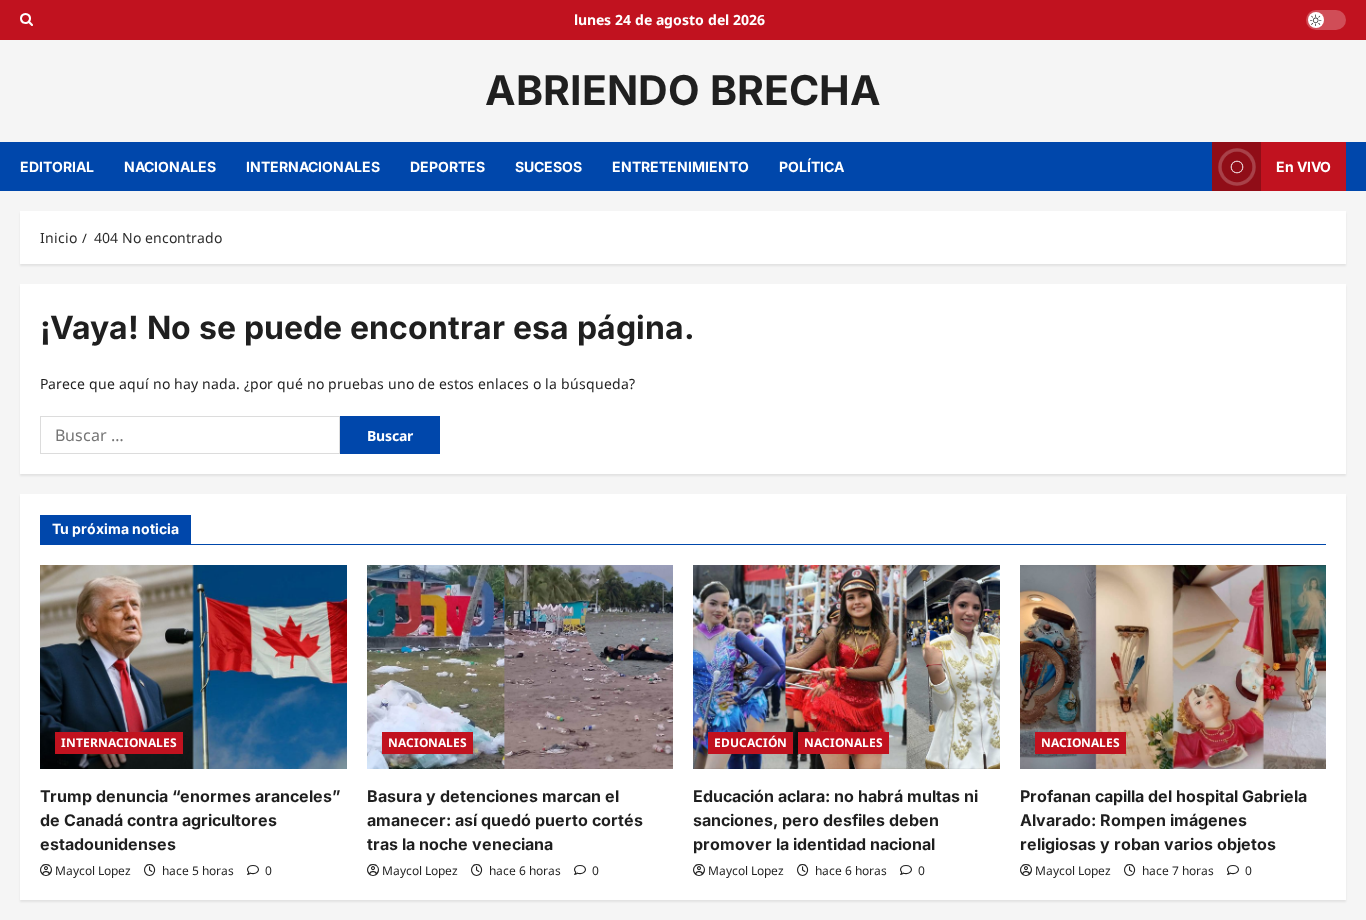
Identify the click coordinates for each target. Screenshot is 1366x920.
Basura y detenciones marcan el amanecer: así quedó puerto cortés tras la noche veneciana (505, 820)
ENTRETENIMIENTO (680, 166)
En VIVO (1303, 165)
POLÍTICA (811, 166)
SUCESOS (548, 166)
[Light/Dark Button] (1326, 20)
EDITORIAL (57, 166)
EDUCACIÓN (750, 742)
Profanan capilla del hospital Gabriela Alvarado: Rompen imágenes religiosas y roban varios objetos (1163, 820)
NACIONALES (170, 166)
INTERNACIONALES (313, 166)
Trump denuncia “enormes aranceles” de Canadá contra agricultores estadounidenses (190, 820)
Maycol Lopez (93, 870)
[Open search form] (26, 20)
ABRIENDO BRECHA (683, 90)
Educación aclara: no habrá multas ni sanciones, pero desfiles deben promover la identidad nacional (835, 820)
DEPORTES (447, 166)
